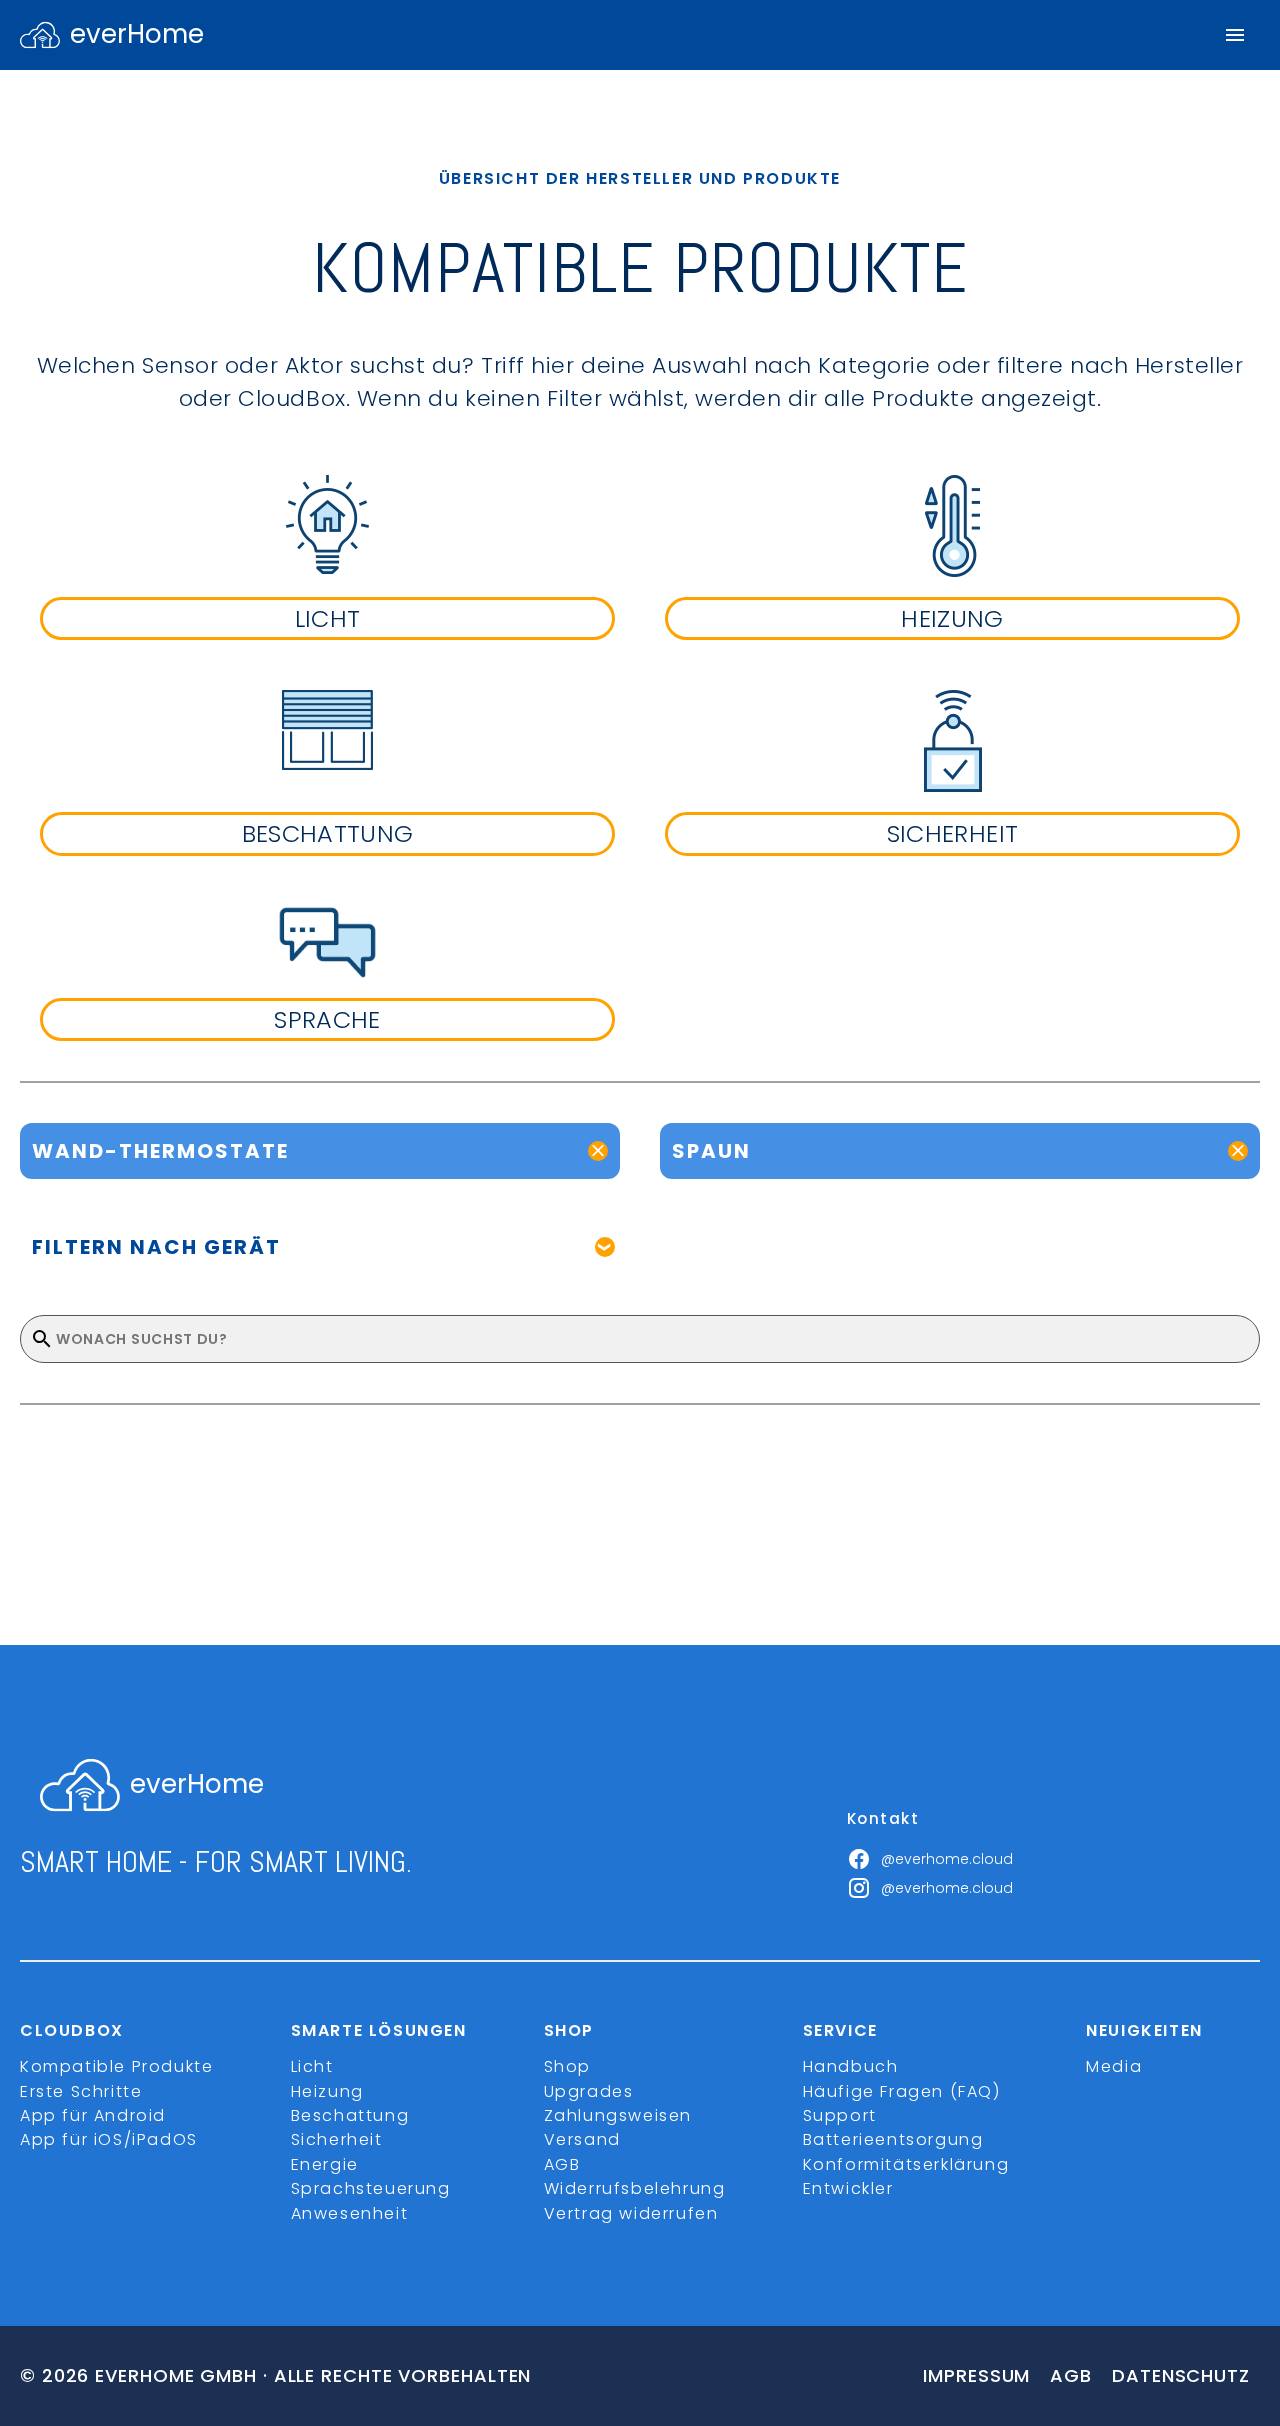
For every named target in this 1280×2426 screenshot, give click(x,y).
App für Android (93, 2115)
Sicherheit (337, 2139)
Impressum (976, 2375)
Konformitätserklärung (906, 2164)
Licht (312, 2066)
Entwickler (848, 2188)
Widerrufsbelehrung (635, 2188)
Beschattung (350, 2115)
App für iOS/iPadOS (109, 2139)
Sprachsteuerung (371, 2188)
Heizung (327, 2091)
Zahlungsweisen (618, 2115)
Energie (325, 2164)
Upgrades (589, 2091)
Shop (567, 2066)
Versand (582, 2139)
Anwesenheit (350, 2213)
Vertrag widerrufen (631, 2213)
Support (840, 2115)
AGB (562, 2164)
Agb (1071, 2375)
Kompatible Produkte (116, 2066)
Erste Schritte (81, 2091)
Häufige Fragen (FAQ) (902, 2091)
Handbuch (851, 2066)
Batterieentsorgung (893, 2139)
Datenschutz (1181, 2375)
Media (1114, 2066)
